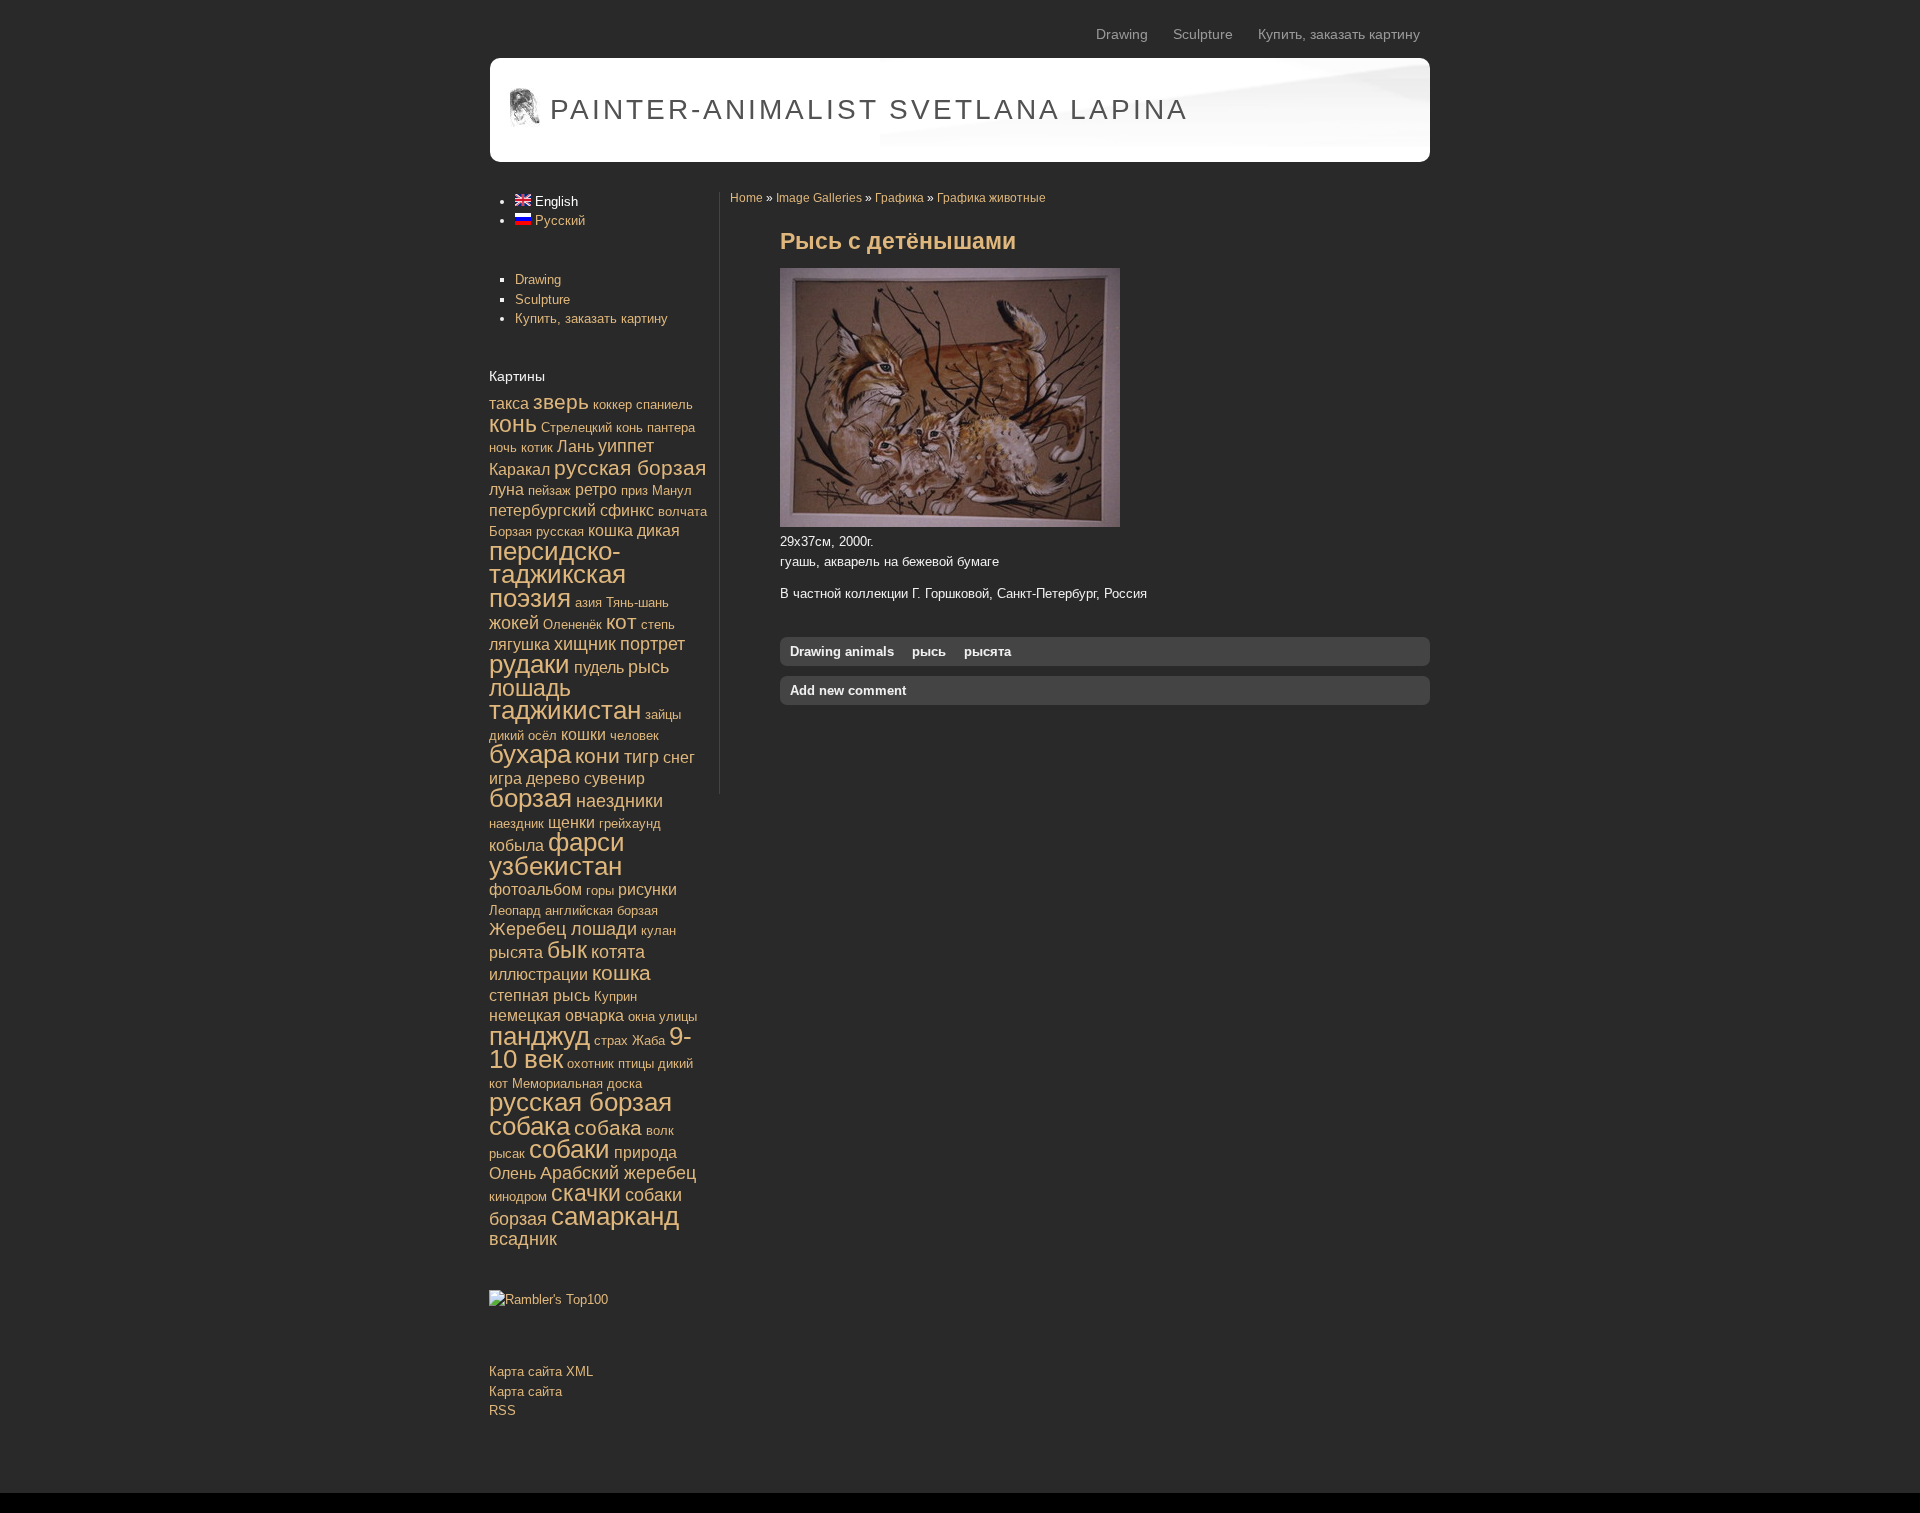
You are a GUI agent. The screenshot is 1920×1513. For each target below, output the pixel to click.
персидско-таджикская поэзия (557, 574)
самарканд (615, 1216)
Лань (575, 446)
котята (618, 952)
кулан (658, 930)
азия (588, 602)
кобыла (516, 845)
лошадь (530, 688)
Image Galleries (819, 197)
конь (513, 424)
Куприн (615, 996)
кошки (583, 734)
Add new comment (848, 690)
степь (658, 624)
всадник (523, 1239)
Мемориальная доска (577, 1083)
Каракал (519, 469)
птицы (636, 1063)
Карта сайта (525, 1391)
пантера (671, 427)
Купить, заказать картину (1339, 34)
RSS (502, 1410)
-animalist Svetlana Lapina (869, 109)
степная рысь (539, 995)
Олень (512, 1173)
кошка (621, 972)
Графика (899, 197)
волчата (682, 511)
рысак (507, 1153)
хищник (585, 644)
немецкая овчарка (556, 1015)
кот (621, 621)
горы (600, 890)
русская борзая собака (580, 1114)
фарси (586, 842)
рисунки (647, 889)
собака (608, 1127)
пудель (599, 667)
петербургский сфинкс (571, 510)
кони (597, 755)
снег (679, 757)
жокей (514, 623)
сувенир (614, 778)
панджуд (539, 1036)
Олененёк (572, 624)
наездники (619, 801)
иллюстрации (538, 974)
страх (611, 1040)
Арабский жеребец (618, 1173)
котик (537, 447)
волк (660, 1130)
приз (634, 490)
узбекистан (555, 866)
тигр (641, 757)
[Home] (525, 122)
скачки (586, 1193)
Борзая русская (536, 531)
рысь (648, 667)
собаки (569, 1149)
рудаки (529, 664)
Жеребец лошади (563, 929)
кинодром (518, 1196)
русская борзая (630, 467)
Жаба (648, 1040)
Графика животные (991, 197)
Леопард (515, 910)
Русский (558, 220)
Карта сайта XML (541, 1371)
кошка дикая (634, 530)
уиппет (626, 446)
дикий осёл (523, 735)
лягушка (519, 644)
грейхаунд (630, 823)
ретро (596, 489)
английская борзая (601, 910)
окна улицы (662, 1016)
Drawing (1122, 34)
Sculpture (1203, 34)
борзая (530, 798)
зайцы (663, 714)
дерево (553, 778)
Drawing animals (842, 651)
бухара (530, 754)
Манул (672, 490)
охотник (590, 1063)
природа (645, 1152)
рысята (516, 952)
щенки (571, 822)
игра (505, 778)
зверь (561, 401)
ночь (503, 447)
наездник (516, 823)
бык (567, 950)
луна (506, 489)
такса (509, 403)
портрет (652, 644)
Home (746, 197)
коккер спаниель (643, 404)
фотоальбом (535, 889)
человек (634, 735)
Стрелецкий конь (592, 427)
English (554, 201)
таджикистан (565, 710)
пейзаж (549, 490)
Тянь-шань (637, 602)
